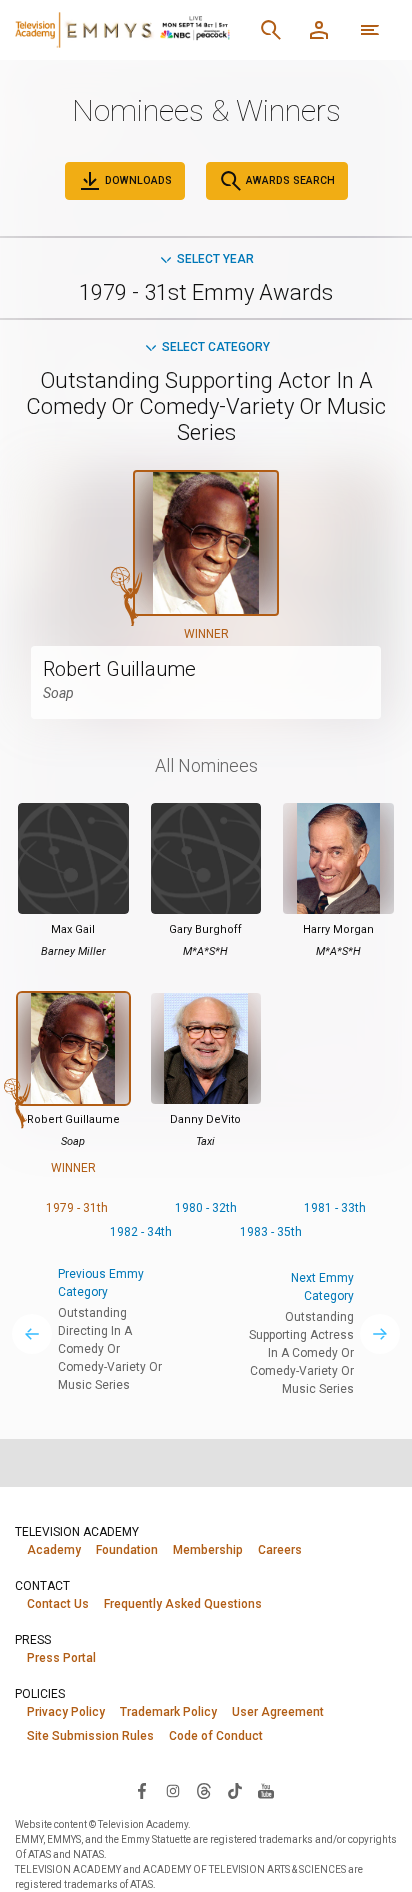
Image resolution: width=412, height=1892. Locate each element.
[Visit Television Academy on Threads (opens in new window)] (204, 1790)
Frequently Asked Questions (183, 1604)
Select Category (216, 347)
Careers (280, 1550)
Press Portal (61, 1658)
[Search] (271, 30)
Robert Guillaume (119, 669)
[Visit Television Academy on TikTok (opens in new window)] (235, 1790)
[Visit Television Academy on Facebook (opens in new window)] (142, 1790)
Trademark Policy (168, 1712)
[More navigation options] (370, 30)
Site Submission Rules (90, 1736)
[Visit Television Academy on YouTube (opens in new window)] (266, 1790)
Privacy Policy (66, 1712)
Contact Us (58, 1604)
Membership (208, 1550)
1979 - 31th (77, 1208)
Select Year (215, 259)
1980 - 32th (206, 1208)
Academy (54, 1550)
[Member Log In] (319, 30)
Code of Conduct (216, 1736)
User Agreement (278, 1712)
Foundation (127, 1550)
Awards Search (289, 180)
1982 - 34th (141, 1232)
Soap (58, 693)
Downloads (137, 180)
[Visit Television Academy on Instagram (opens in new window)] (173, 1790)
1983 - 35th (271, 1232)
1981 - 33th (335, 1208)
